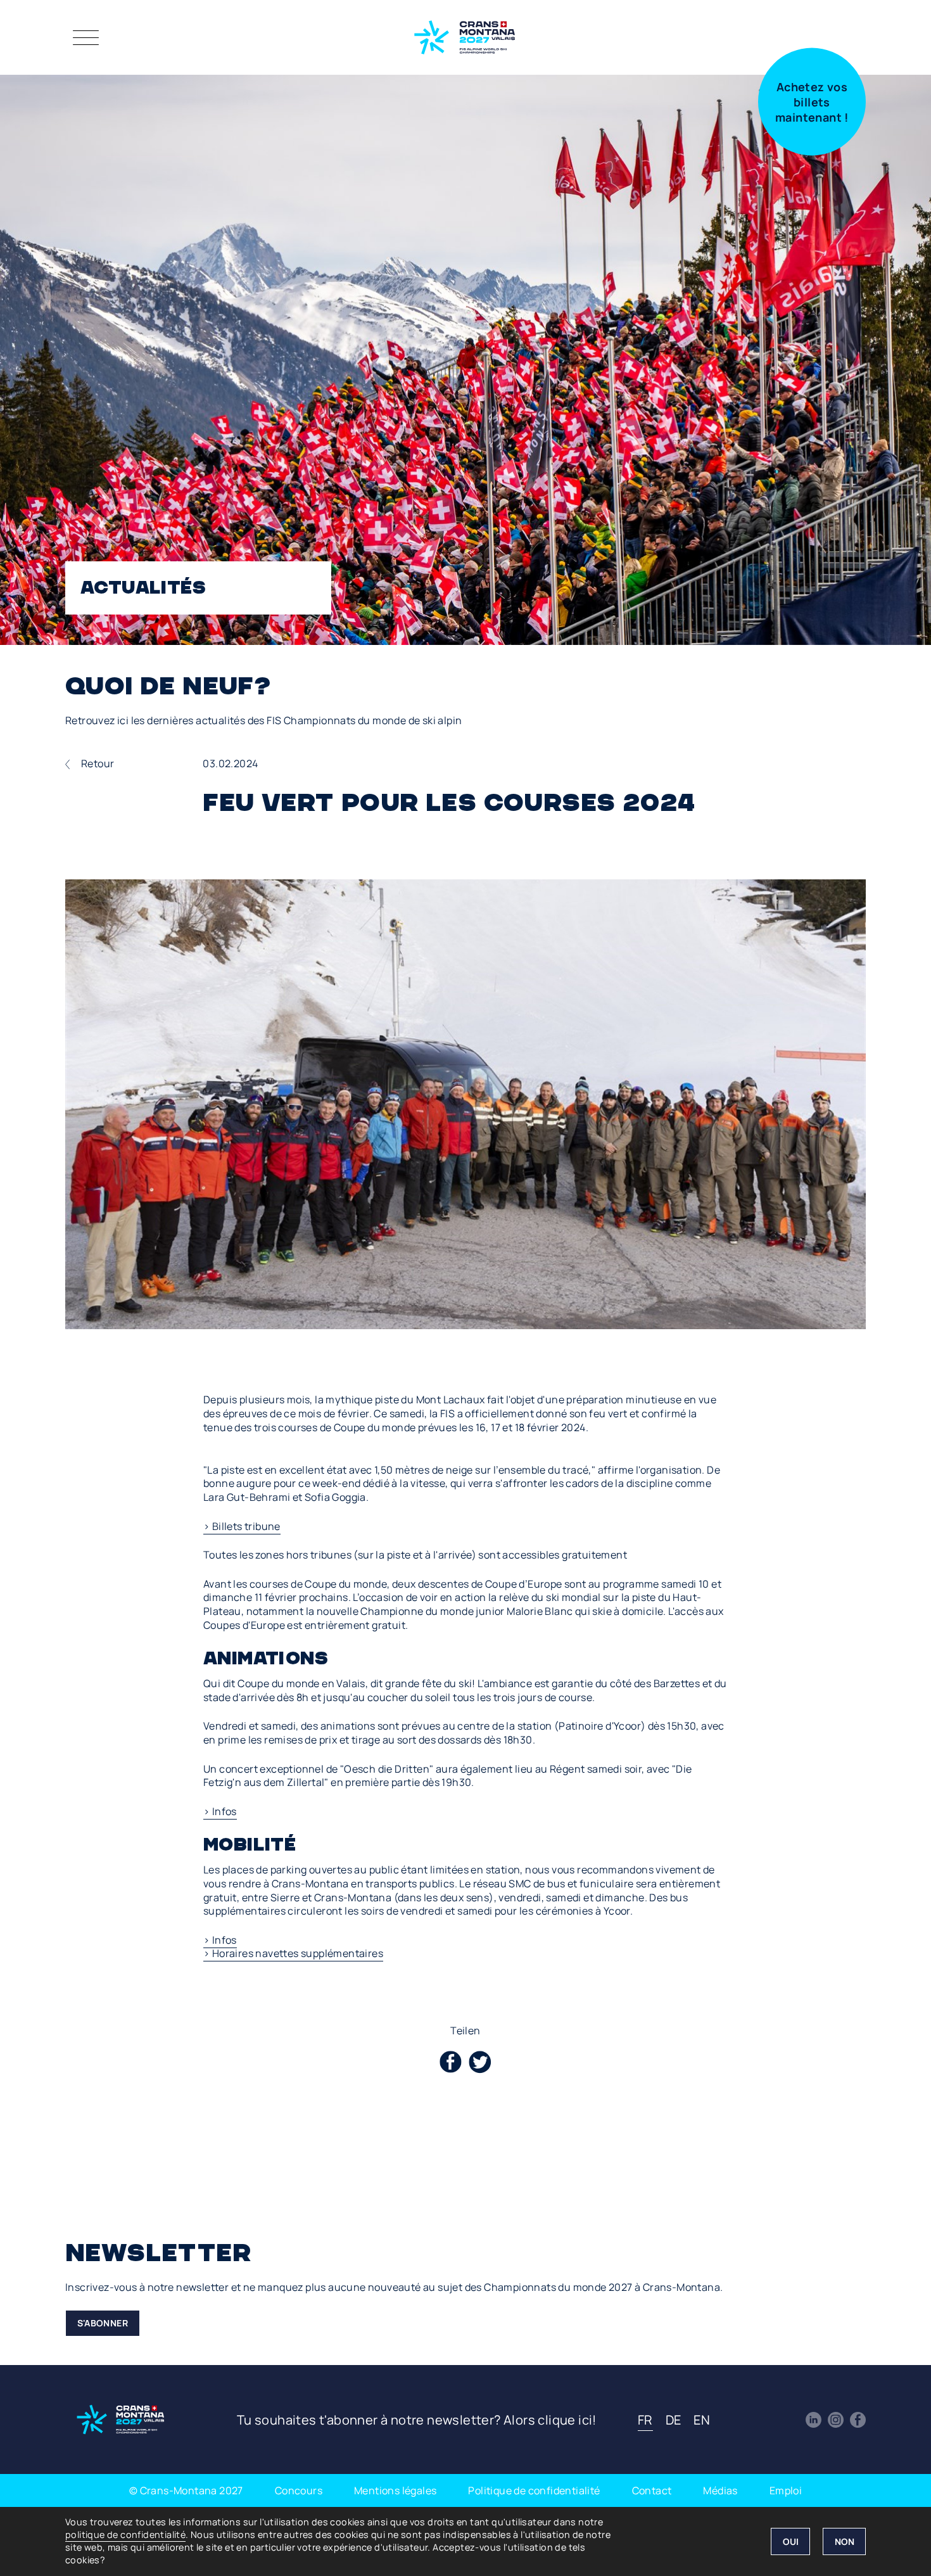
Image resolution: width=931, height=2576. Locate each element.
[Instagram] (836, 2420)
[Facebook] (858, 2420)
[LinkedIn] (814, 2420)
